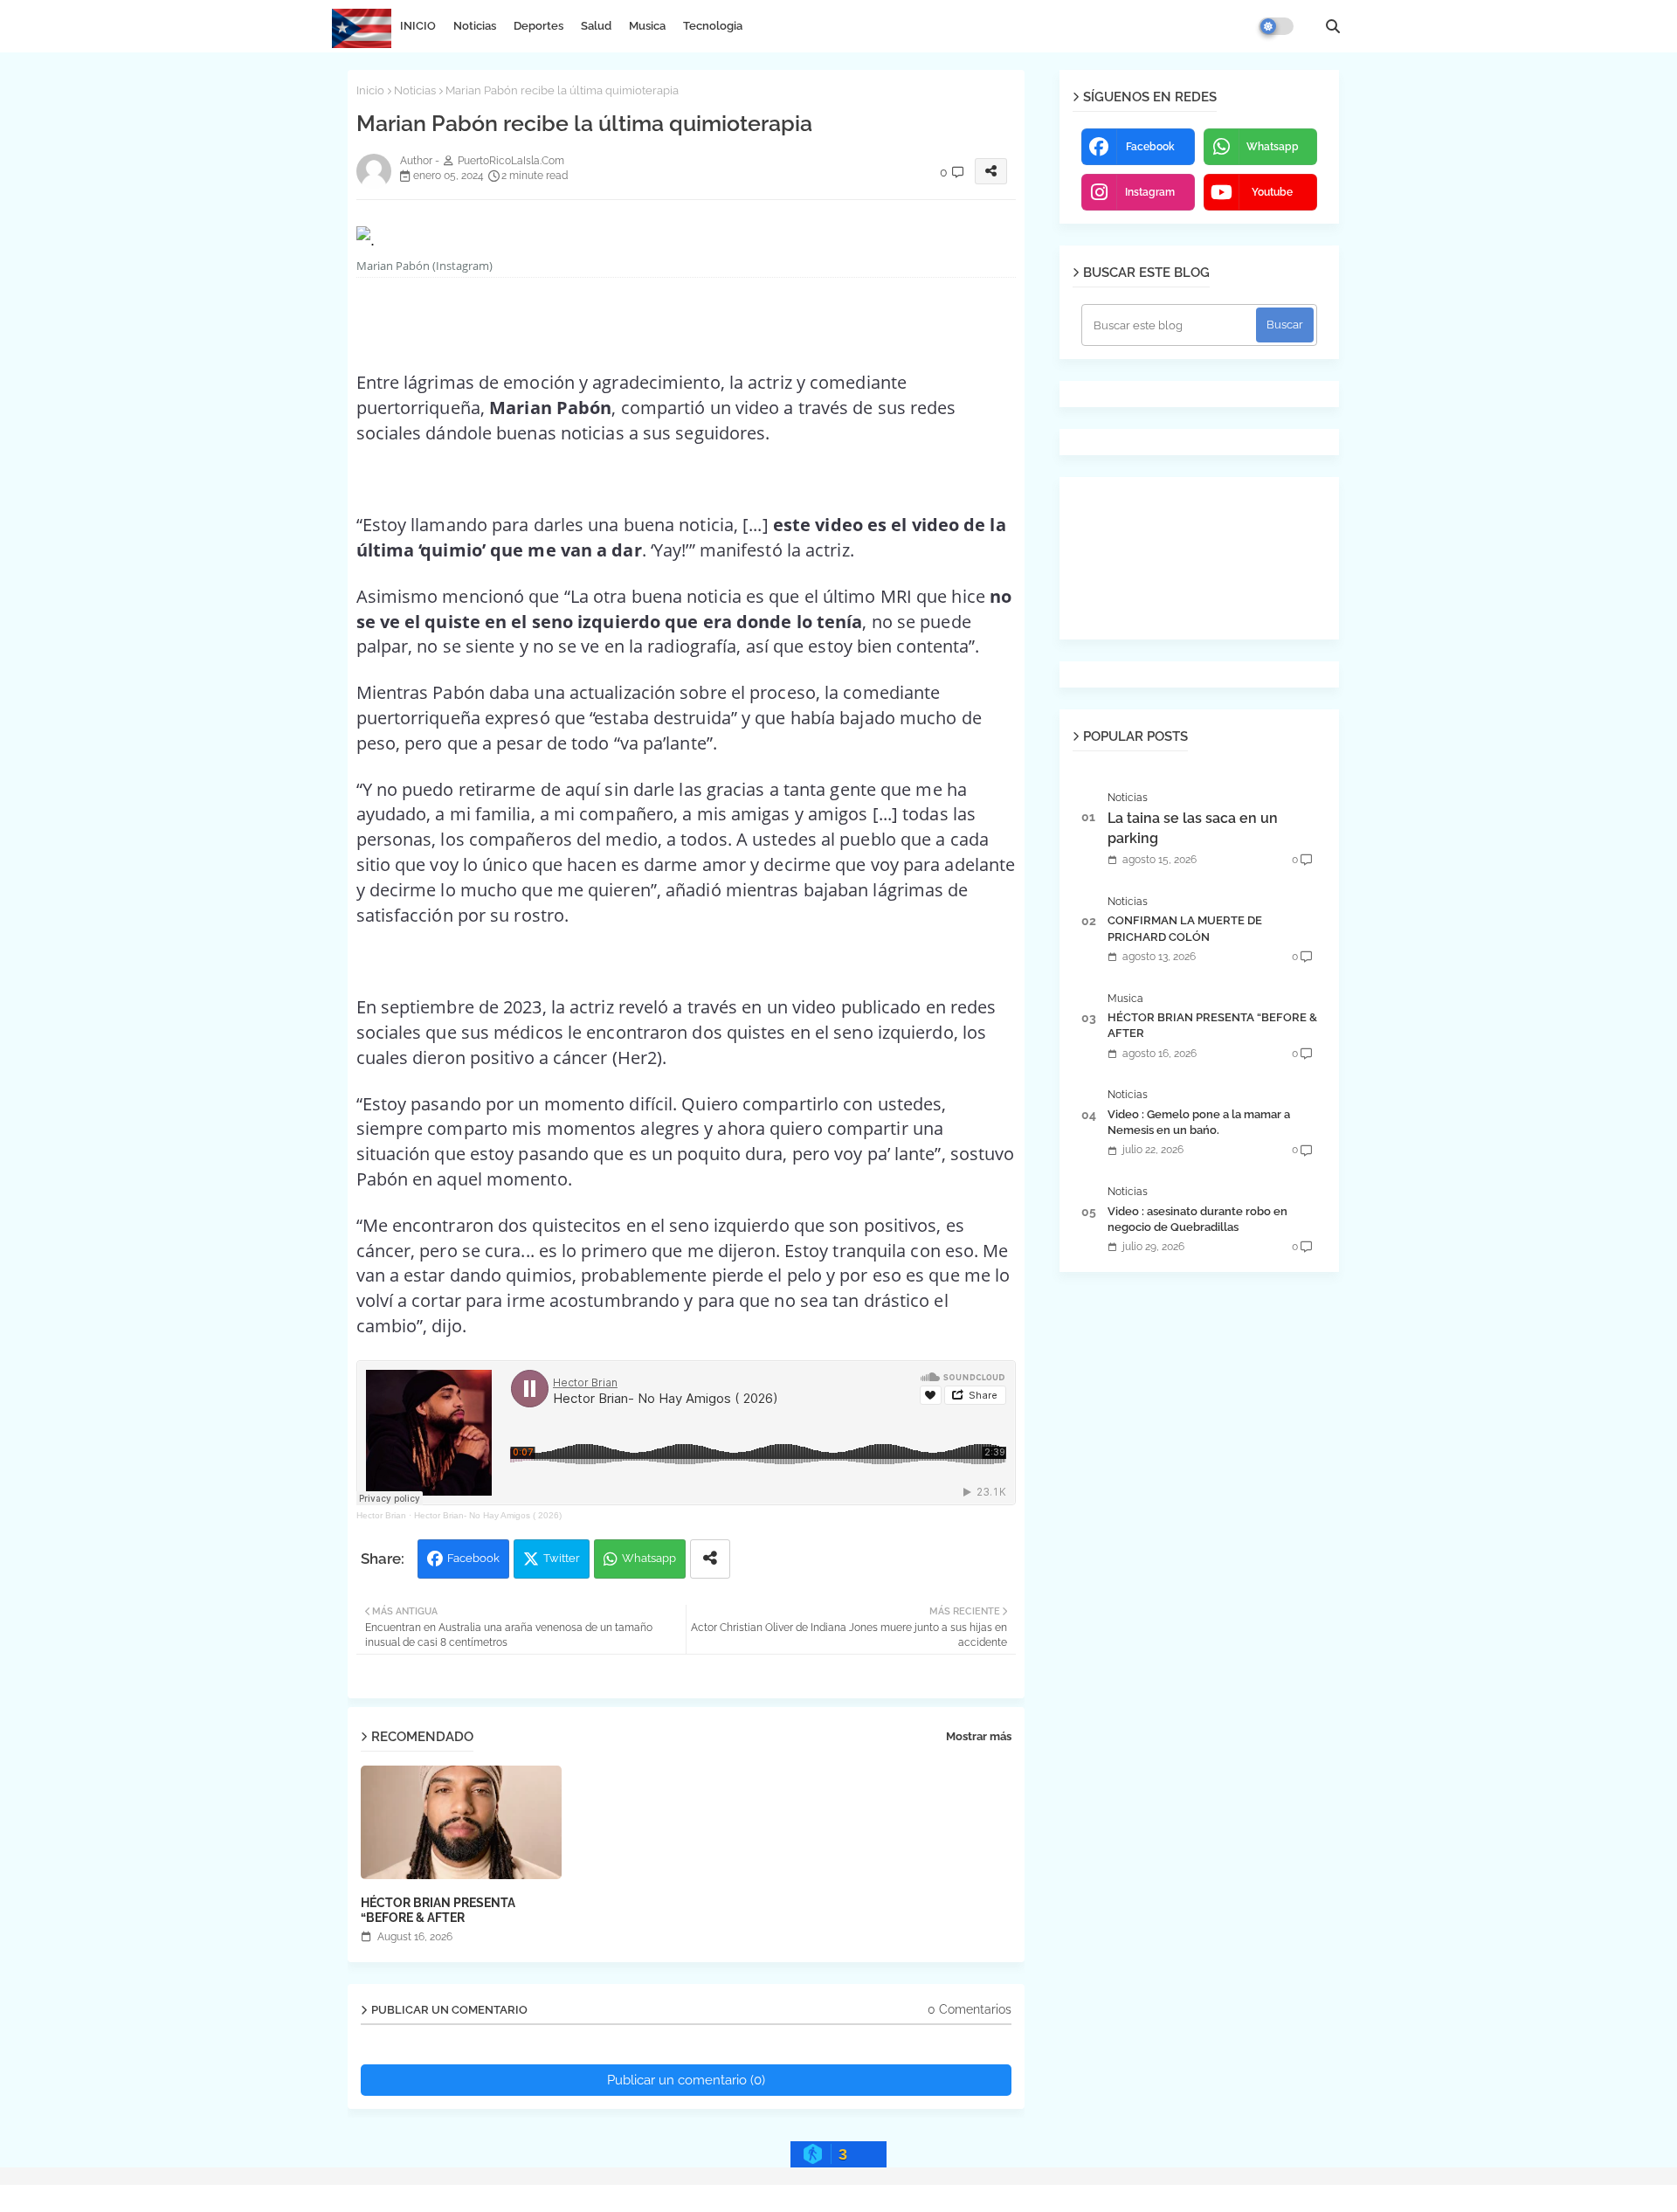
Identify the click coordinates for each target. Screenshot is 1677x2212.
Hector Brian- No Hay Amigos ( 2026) (488, 1515)
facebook (1150, 147)
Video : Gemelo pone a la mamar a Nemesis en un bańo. (1199, 1122)
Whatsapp (649, 1558)
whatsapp (1273, 147)
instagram (1150, 192)
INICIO (418, 26)
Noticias (475, 26)
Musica (647, 26)
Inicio (370, 90)
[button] (1333, 26)
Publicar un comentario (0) (686, 2080)
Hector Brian (381, 1515)
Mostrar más (979, 1736)
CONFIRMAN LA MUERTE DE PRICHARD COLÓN (1185, 928)
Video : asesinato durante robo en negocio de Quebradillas (1197, 1219)
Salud (596, 26)
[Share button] (710, 1559)
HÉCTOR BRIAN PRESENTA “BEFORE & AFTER (438, 1910)
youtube (1272, 192)
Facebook (473, 1558)
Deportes (538, 26)
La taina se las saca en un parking (1193, 828)
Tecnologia (713, 26)
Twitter (562, 1558)
